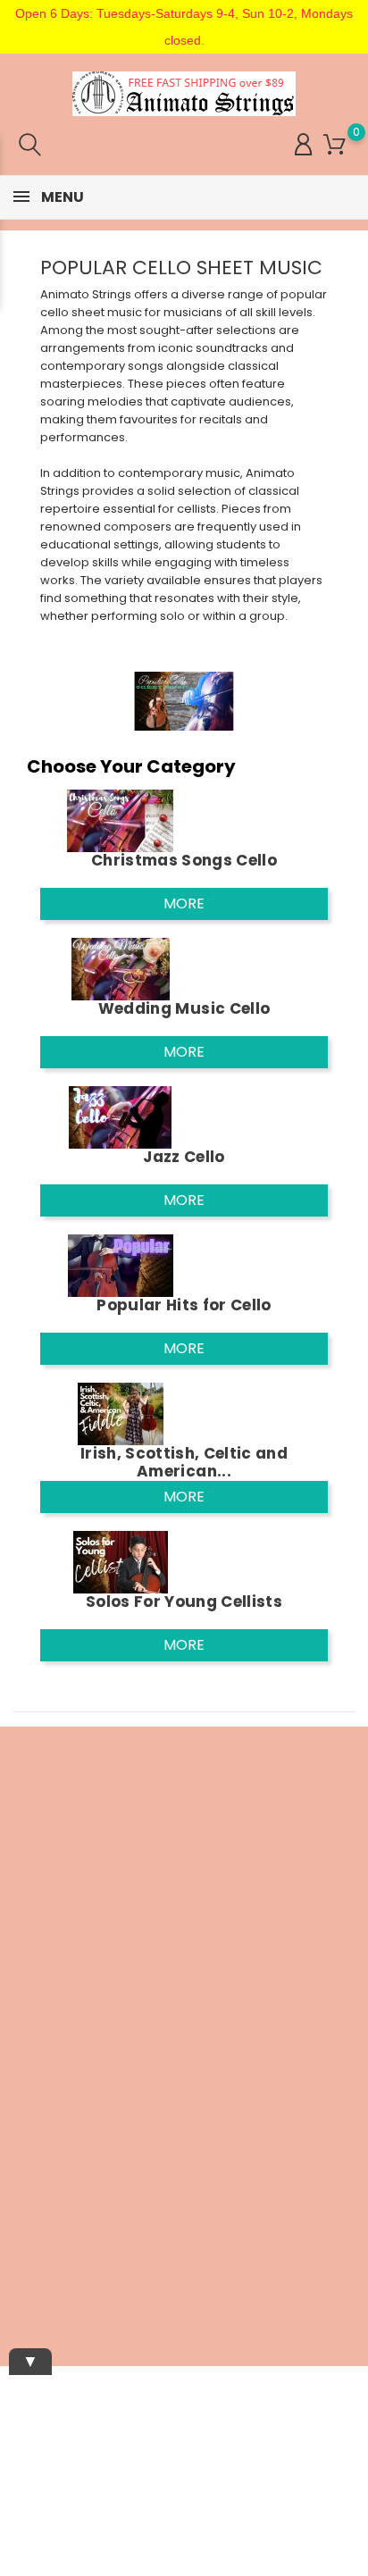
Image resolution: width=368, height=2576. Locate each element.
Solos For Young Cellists (184, 1602)
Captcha (25, 2112)
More (184, 903)
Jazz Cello (184, 1157)
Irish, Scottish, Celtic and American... (184, 1462)
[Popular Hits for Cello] (121, 1265)
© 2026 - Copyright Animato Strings (184, 2316)
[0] (335, 145)
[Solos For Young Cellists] (121, 1562)
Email (17, 1932)
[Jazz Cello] (121, 1117)
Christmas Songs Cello (184, 860)
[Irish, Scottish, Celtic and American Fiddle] (121, 1413)
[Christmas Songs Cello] (121, 820)
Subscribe (312, 2187)
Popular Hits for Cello (184, 1305)
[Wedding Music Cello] (121, 969)
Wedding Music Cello (184, 1008)
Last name (31, 2050)
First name (31, 1988)
